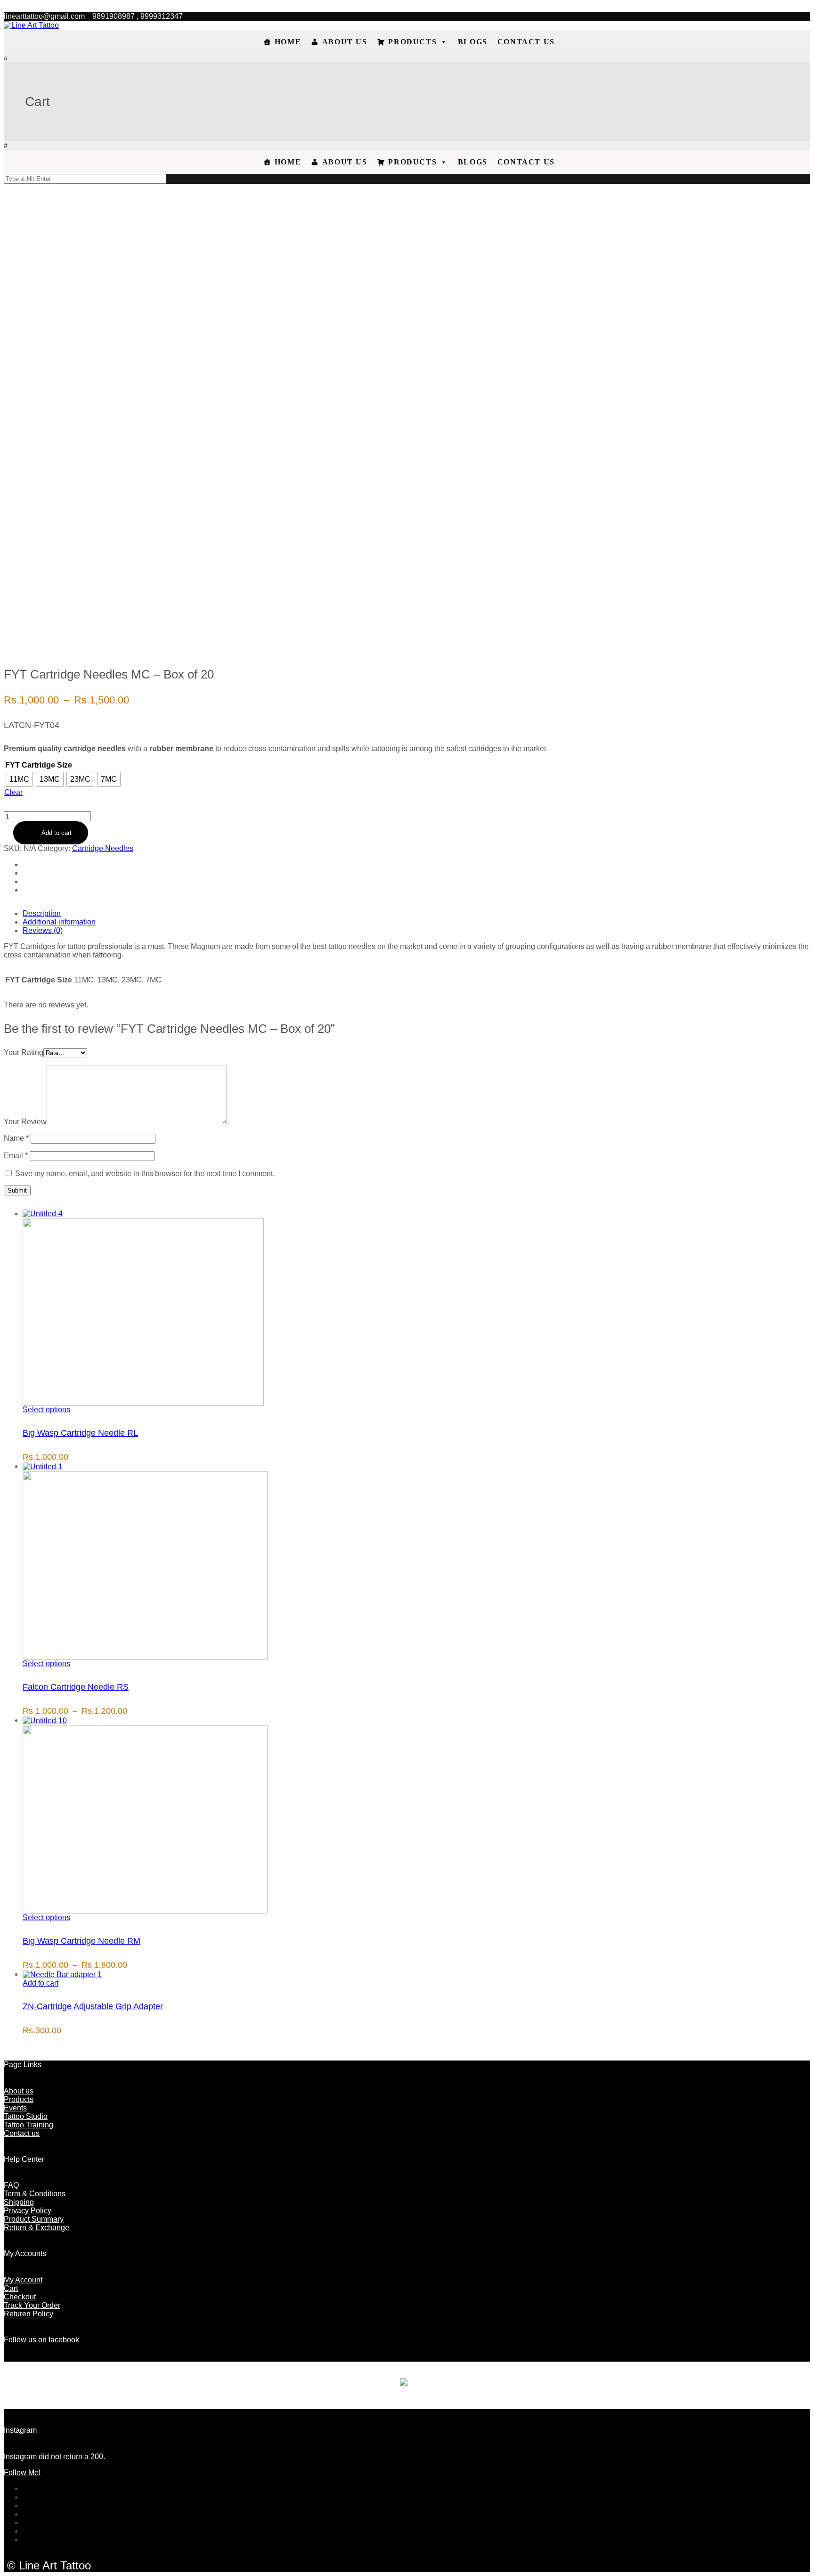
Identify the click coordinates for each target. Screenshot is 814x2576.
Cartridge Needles (103, 848)
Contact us (22, 2133)
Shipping (19, 2202)
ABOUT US (345, 42)
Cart (11, 2288)
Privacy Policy (28, 2211)
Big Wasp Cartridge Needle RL (80, 1433)
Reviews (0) (43, 930)
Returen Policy (28, 2314)
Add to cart (57, 833)
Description (42, 913)
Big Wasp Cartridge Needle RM (81, 1941)
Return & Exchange (37, 2228)
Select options (46, 1410)
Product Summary (34, 2219)
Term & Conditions (35, 2194)
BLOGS (473, 42)
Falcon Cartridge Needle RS (76, 1687)
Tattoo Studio (26, 2116)
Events (15, 2108)
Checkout (20, 2297)
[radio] (19, 779)
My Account (23, 2280)
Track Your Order (32, 2305)
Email (16, 1156)
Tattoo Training (28, 2125)
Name (16, 1138)
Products (19, 2099)
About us (19, 2091)
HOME (288, 42)
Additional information (59, 922)
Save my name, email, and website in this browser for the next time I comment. (145, 1174)
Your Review (25, 1122)
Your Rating (24, 1052)
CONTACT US (526, 42)
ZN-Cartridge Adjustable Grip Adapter (93, 2006)
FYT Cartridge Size (39, 765)
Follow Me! (22, 2473)
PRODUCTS (412, 42)
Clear (13, 792)
